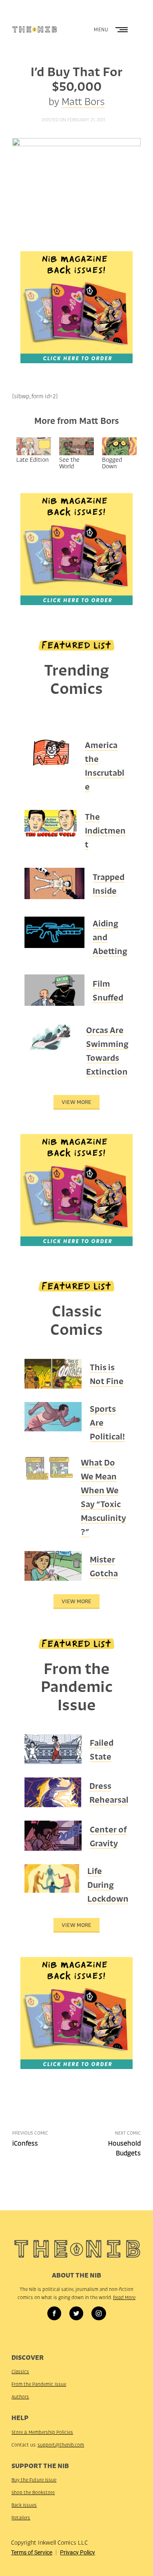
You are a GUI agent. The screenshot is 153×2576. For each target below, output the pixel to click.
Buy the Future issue (34, 2480)
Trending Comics (76, 679)
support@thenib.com (61, 2445)
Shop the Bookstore (33, 2493)
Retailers (21, 2518)
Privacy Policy (78, 2552)
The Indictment (105, 831)
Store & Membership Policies (42, 2432)
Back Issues (24, 2505)
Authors (20, 2397)
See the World (69, 463)
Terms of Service (32, 2552)
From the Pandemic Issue (77, 1687)
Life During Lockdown (108, 1885)
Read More (124, 2297)
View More (76, 1102)
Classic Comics (76, 1320)
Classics (20, 2372)
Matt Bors (83, 102)
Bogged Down (112, 463)
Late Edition (32, 460)
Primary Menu (122, 30)
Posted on (74, 120)
